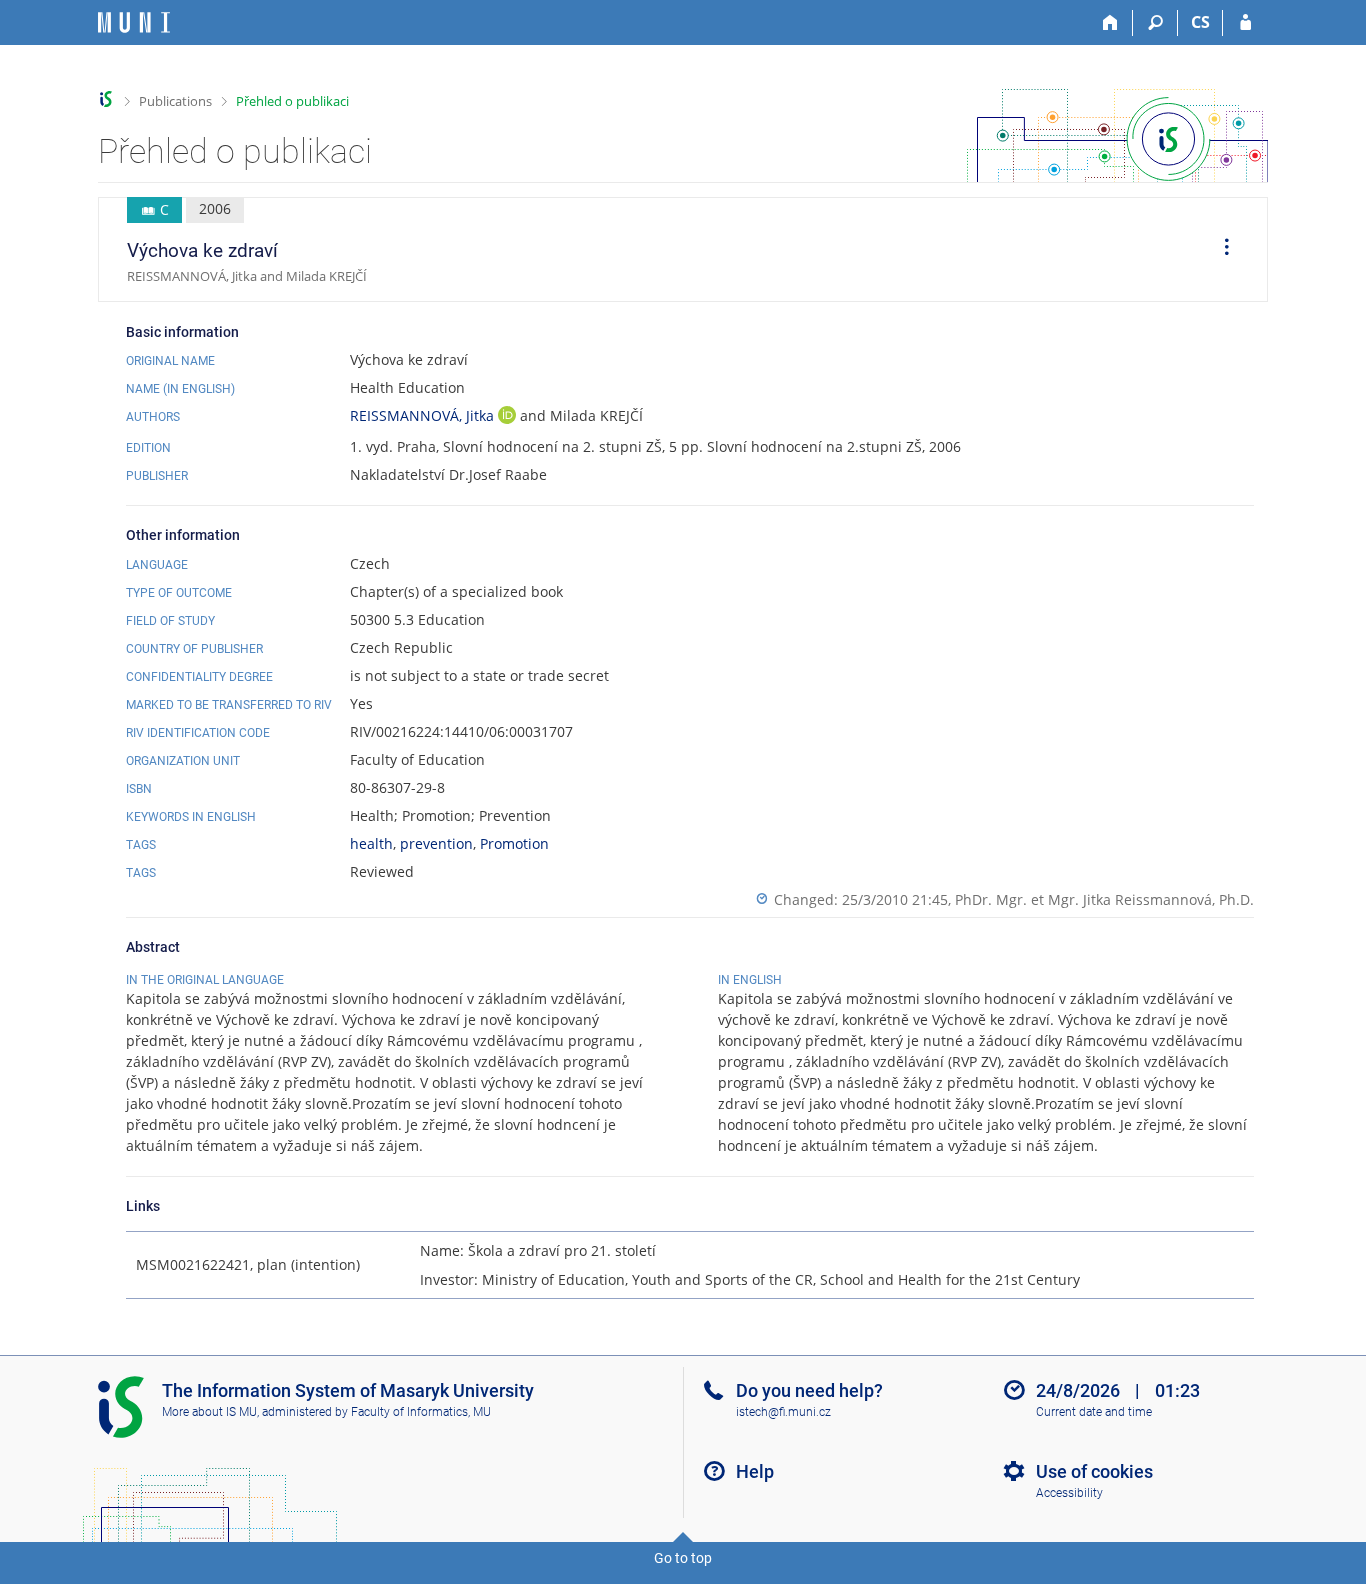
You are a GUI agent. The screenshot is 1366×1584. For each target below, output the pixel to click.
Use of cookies (1094, 1471)
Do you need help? (809, 1390)
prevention (436, 843)
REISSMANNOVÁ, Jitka (424, 415)
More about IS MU (209, 1412)
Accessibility (1069, 1493)
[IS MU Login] (1245, 23)
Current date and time (1094, 1412)
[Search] (1155, 23)
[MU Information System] (106, 99)
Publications (175, 101)
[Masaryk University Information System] (134, 22)
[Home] (1110, 23)
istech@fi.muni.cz (783, 1412)
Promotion (514, 843)
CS (1200, 22)
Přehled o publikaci (292, 101)
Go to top (683, 1558)
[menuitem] (1220, 250)
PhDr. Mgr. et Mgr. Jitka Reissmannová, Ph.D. (1104, 899)
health (371, 843)
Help (755, 1471)
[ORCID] (507, 417)
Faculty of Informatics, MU (421, 1412)
